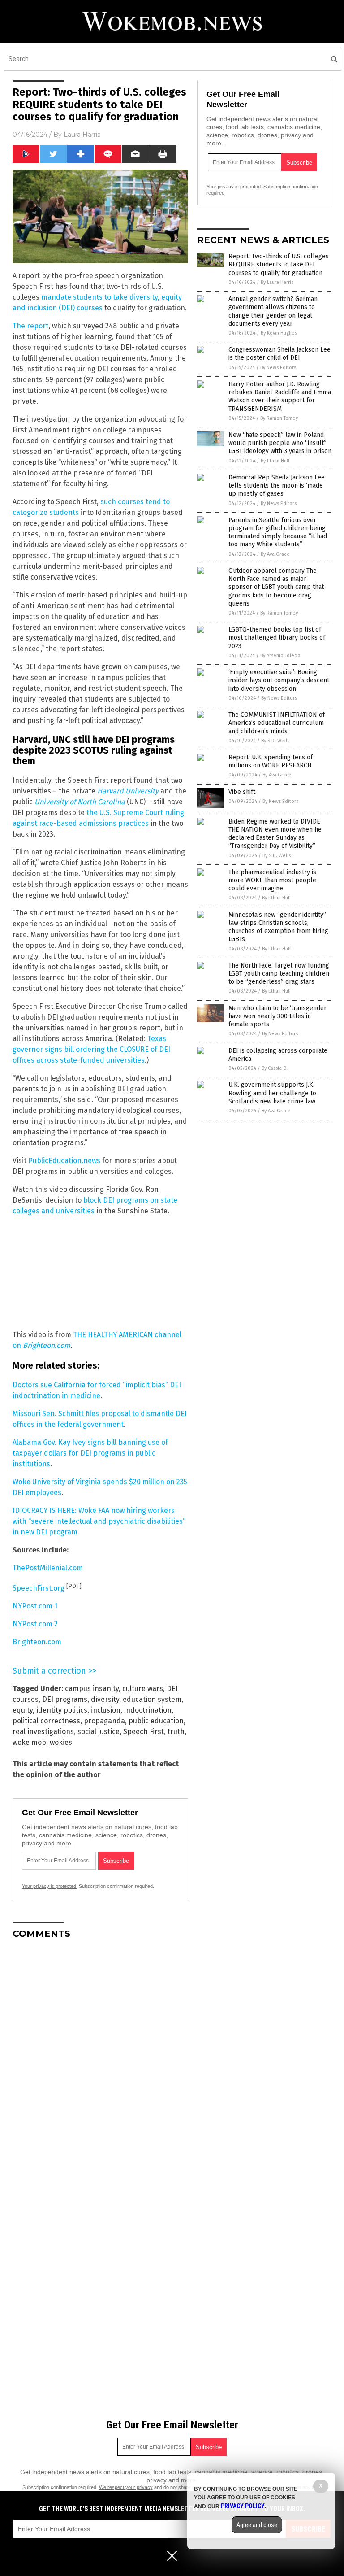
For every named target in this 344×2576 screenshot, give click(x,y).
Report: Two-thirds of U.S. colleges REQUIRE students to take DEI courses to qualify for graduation (279, 264)
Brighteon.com (37, 1642)
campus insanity (92, 1689)
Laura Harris (82, 135)
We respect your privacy (126, 2487)
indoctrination (148, 1710)
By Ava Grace (275, 554)
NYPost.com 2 (35, 1624)
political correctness (46, 1721)
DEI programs (65, 1699)
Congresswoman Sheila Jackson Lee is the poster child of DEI (279, 354)
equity (23, 1710)
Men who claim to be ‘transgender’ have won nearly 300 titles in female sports (278, 1016)
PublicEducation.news (64, 1161)
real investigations (43, 1732)
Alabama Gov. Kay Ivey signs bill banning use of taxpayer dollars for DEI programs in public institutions (90, 1453)
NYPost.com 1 (35, 1606)
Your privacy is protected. (50, 1886)
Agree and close (257, 2525)
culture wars (143, 1689)
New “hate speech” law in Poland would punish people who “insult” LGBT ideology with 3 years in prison (280, 443)
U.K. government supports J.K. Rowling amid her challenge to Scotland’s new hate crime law (272, 1093)
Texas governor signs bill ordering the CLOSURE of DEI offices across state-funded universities (91, 1049)
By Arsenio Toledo (280, 656)
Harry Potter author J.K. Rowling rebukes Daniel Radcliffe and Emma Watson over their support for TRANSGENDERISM (280, 397)
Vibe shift (242, 792)
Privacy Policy (243, 2506)
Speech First (144, 1732)
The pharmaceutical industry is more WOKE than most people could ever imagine (272, 880)
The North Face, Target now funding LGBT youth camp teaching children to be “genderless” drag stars (279, 974)
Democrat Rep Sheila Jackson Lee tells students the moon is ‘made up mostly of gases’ (277, 486)
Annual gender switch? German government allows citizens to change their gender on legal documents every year (273, 311)
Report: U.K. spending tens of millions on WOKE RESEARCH (271, 761)
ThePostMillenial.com (48, 1568)
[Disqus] (100, 2058)
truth (176, 1732)
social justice (99, 1732)
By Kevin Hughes (279, 333)
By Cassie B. (275, 1068)
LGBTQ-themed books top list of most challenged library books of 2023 (277, 638)
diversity (105, 1699)
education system (152, 1699)
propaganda (104, 1721)
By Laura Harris (277, 282)
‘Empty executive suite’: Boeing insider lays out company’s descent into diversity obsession (279, 680)
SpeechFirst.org (39, 1588)
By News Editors (278, 368)
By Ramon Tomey (279, 418)
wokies (61, 1742)
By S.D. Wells (275, 741)
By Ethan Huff (275, 461)
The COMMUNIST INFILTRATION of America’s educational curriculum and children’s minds (277, 723)
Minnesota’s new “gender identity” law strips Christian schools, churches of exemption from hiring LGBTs (278, 927)
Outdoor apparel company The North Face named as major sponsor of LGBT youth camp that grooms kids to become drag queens (276, 587)
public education (156, 1721)
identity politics (62, 1710)
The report (30, 326)
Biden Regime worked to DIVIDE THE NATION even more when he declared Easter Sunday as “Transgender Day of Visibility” (275, 834)
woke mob (29, 1742)
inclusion (106, 1710)
